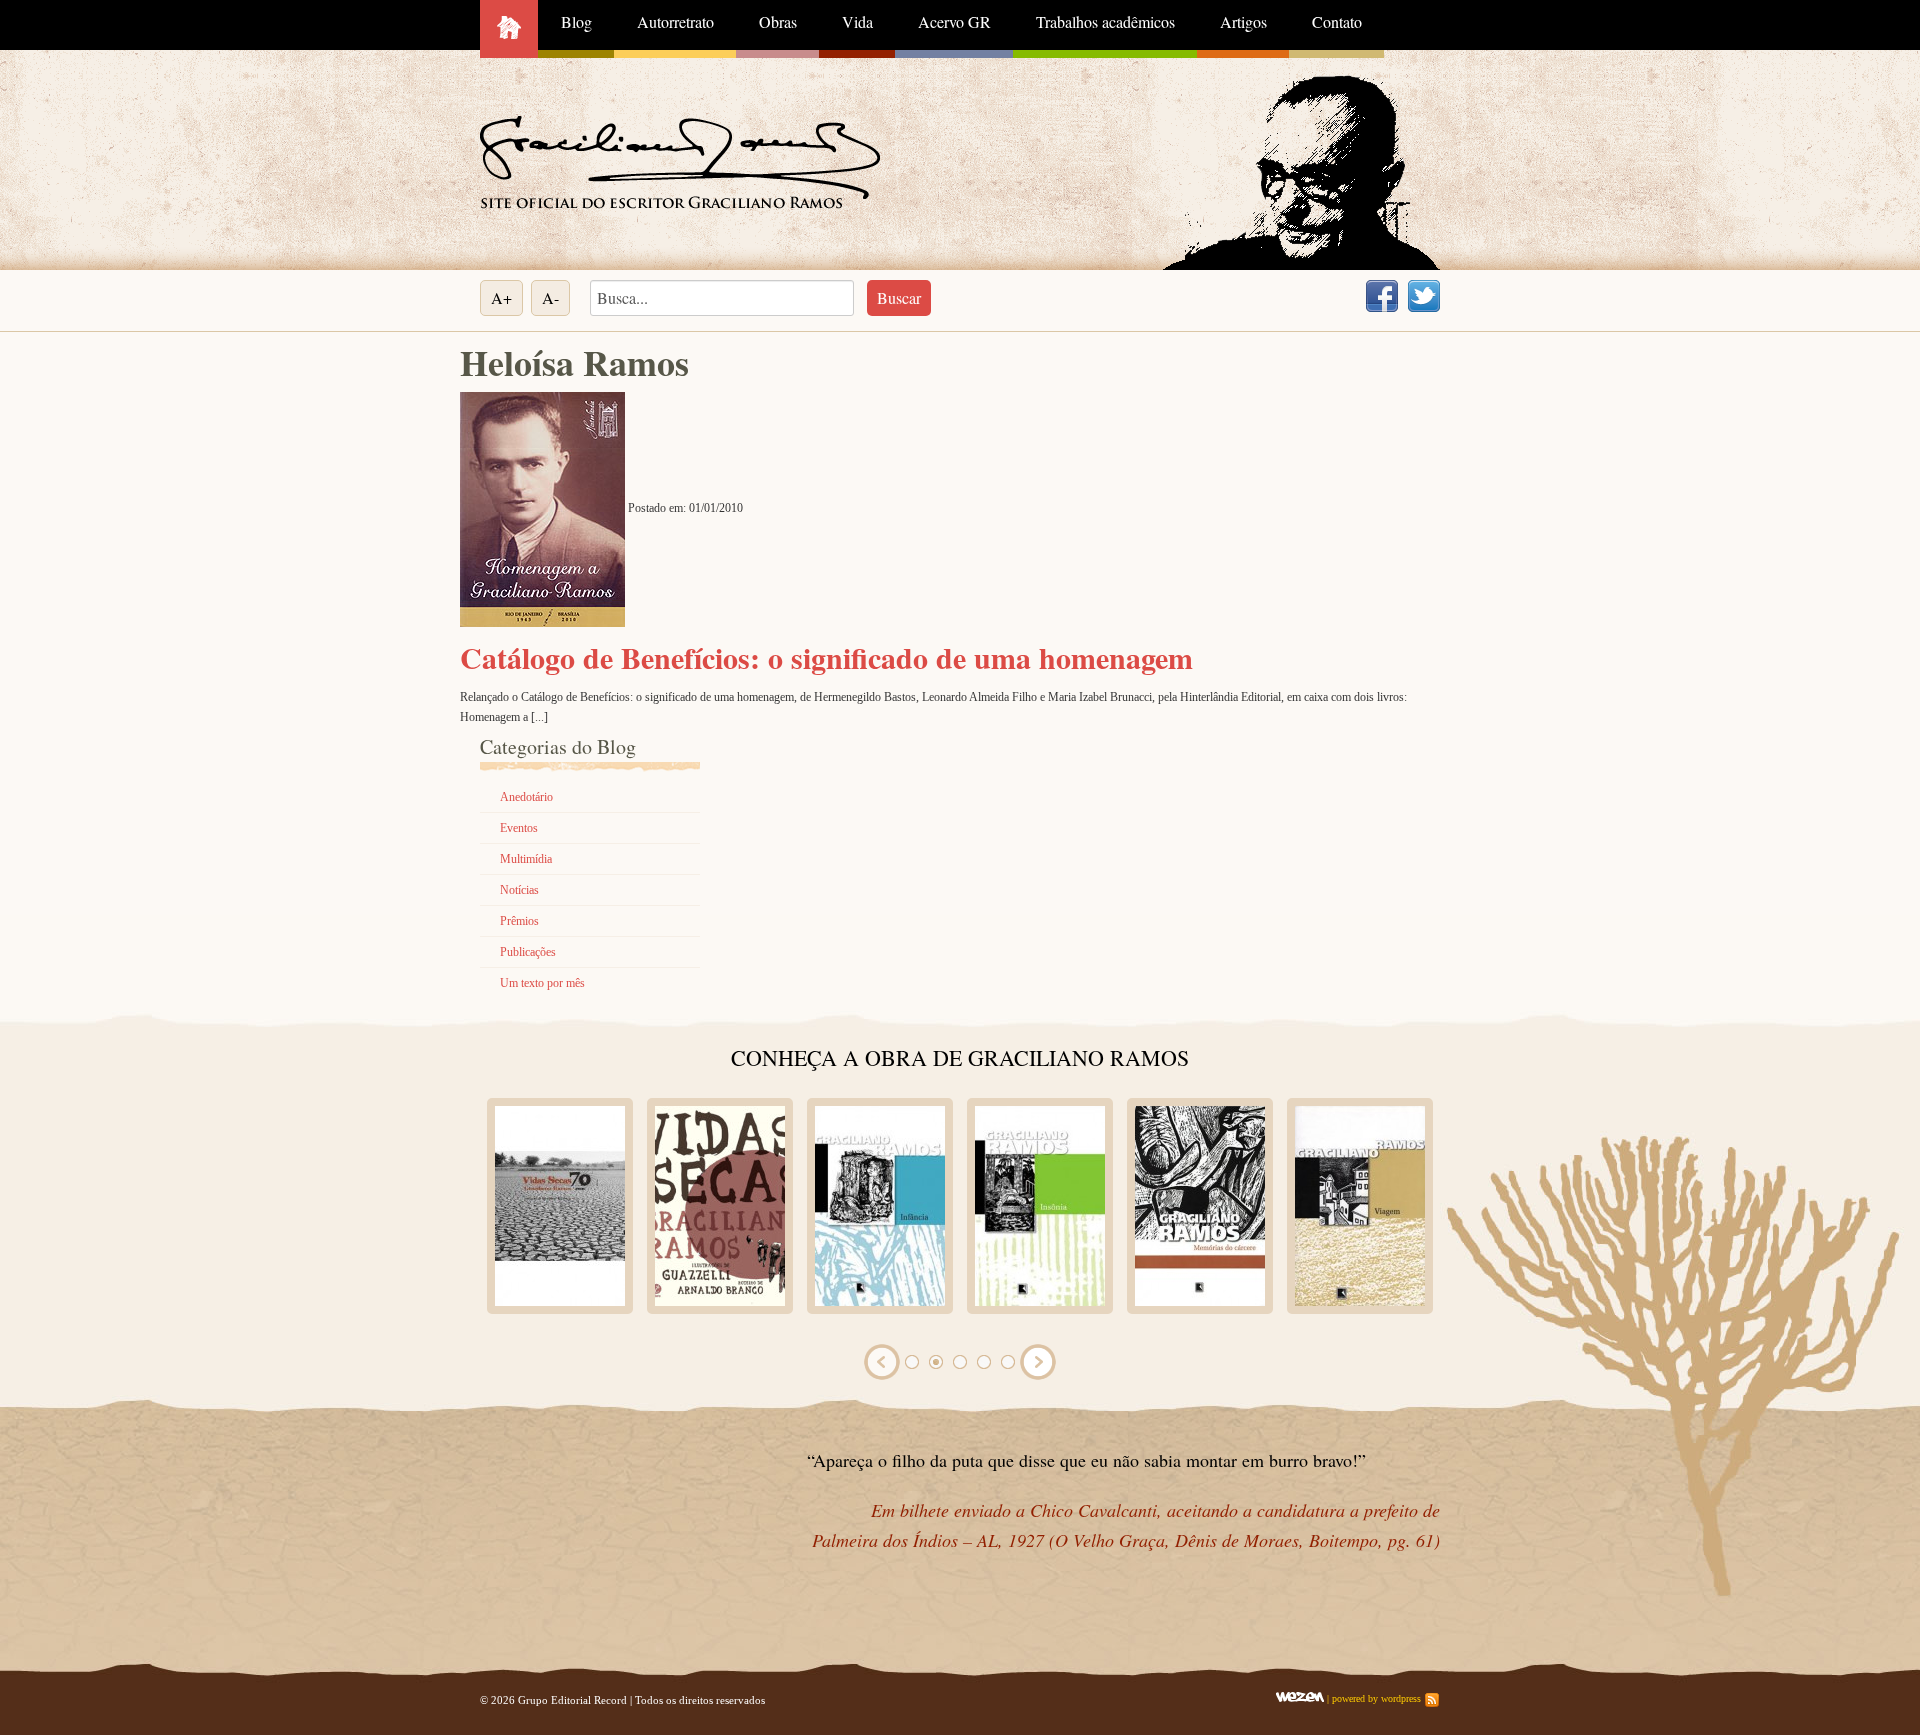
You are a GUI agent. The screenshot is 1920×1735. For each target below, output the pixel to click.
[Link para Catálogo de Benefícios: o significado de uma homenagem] (542, 508)
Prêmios (519, 921)
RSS (1432, 1700)
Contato (1337, 21)
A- (550, 297)
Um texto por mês (542, 983)
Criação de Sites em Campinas (1300, 1697)
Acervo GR (954, 21)
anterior (882, 1362)
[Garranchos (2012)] (1024, 1205)
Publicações (528, 952)
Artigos (1243, 21)
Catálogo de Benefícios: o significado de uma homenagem (826, 657)
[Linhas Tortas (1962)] (704, 1205)
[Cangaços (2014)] (1184, 1205)
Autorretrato (675, 21)
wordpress (1401, 1698)
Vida (857, 21)
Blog (576, 21)
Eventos (519, 828)
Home (509, 29)
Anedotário (526, 797)
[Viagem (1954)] (544, 1205)
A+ (501, 297)
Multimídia (526, 859)
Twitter (1424, 296)
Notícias (519, 890)
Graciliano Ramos (680, 162)
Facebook (1382, 296)
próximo (1038, 1362)
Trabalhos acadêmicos (1105, 21)
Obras (778, 21)
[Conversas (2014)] (1344, 1205)
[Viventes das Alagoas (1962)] (864, 1205)
